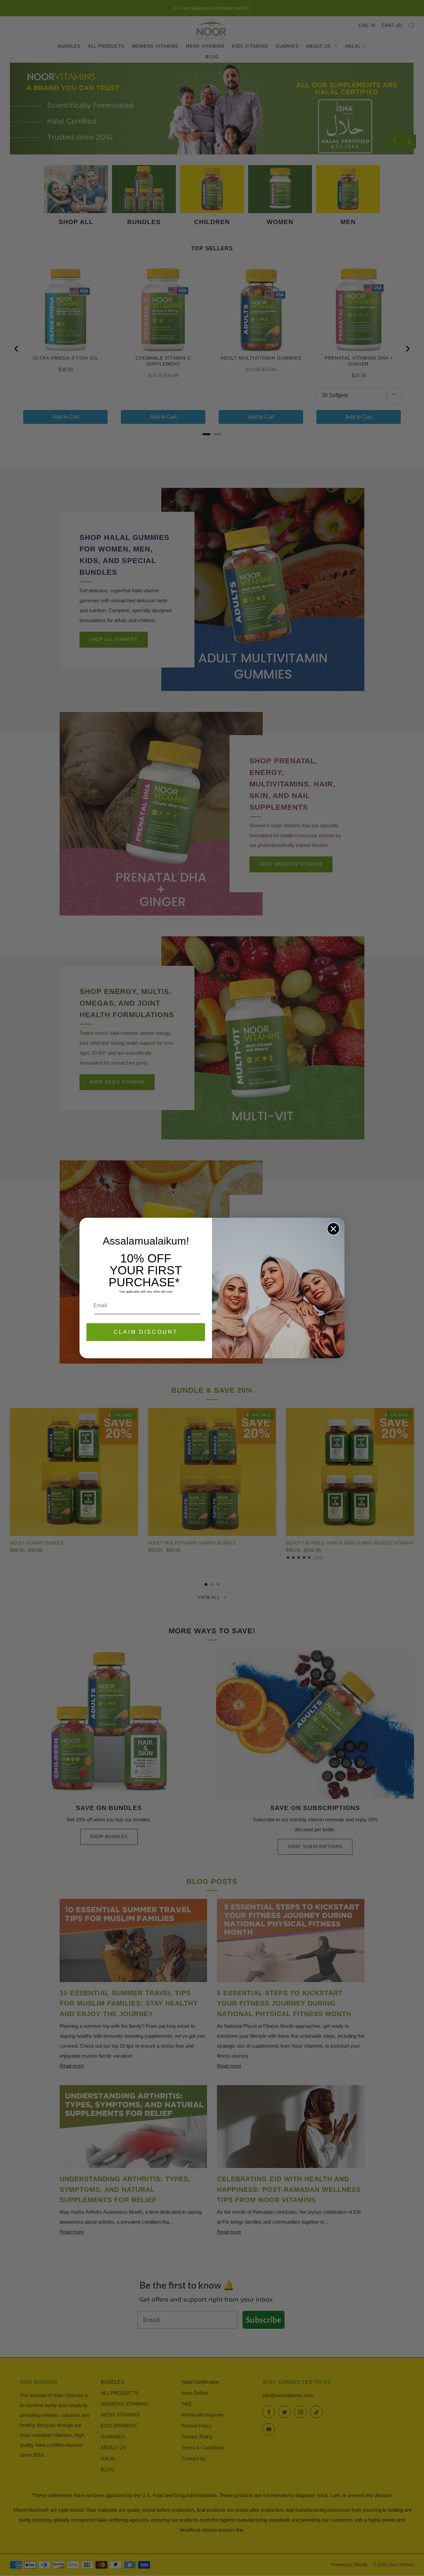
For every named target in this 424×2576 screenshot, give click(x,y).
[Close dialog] (333, 1229)
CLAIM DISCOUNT (146, 1332)
